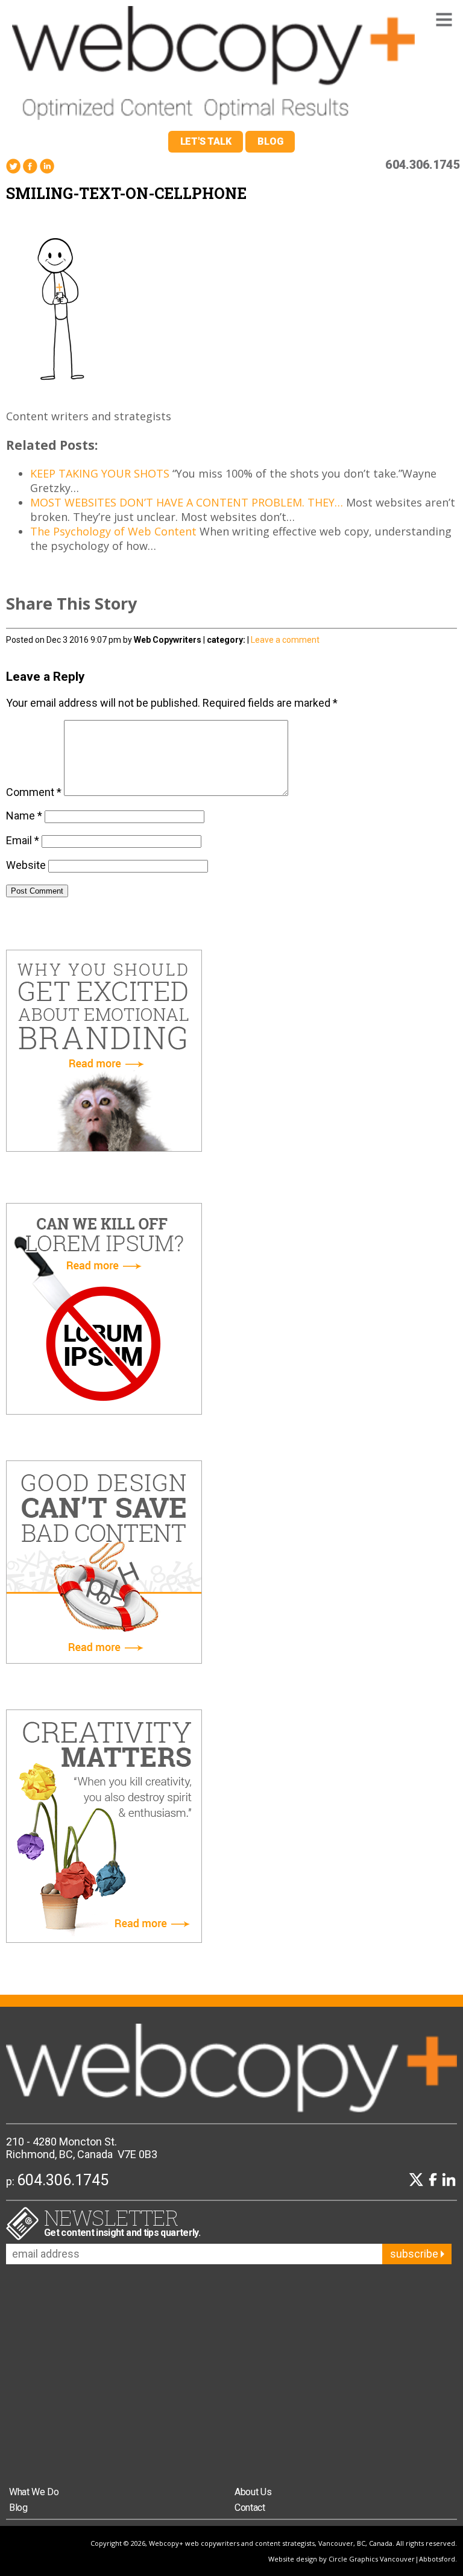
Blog (270, 141)
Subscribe (415, 2254)
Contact (250, 2508)
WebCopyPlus (213, 65)
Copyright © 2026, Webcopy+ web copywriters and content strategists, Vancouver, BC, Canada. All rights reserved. (274, 2543)
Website (26, 865)
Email (23, 840)
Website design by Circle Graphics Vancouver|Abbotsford (362, 2559)
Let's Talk (206, 141)
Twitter (13, 166)
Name (24, 816)
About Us (253, 2492)
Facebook (30, 166)
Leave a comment (285, 640)
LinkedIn (47, 166)
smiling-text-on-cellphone (126, 193)
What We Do (34, 2492)
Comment (34, 792)
